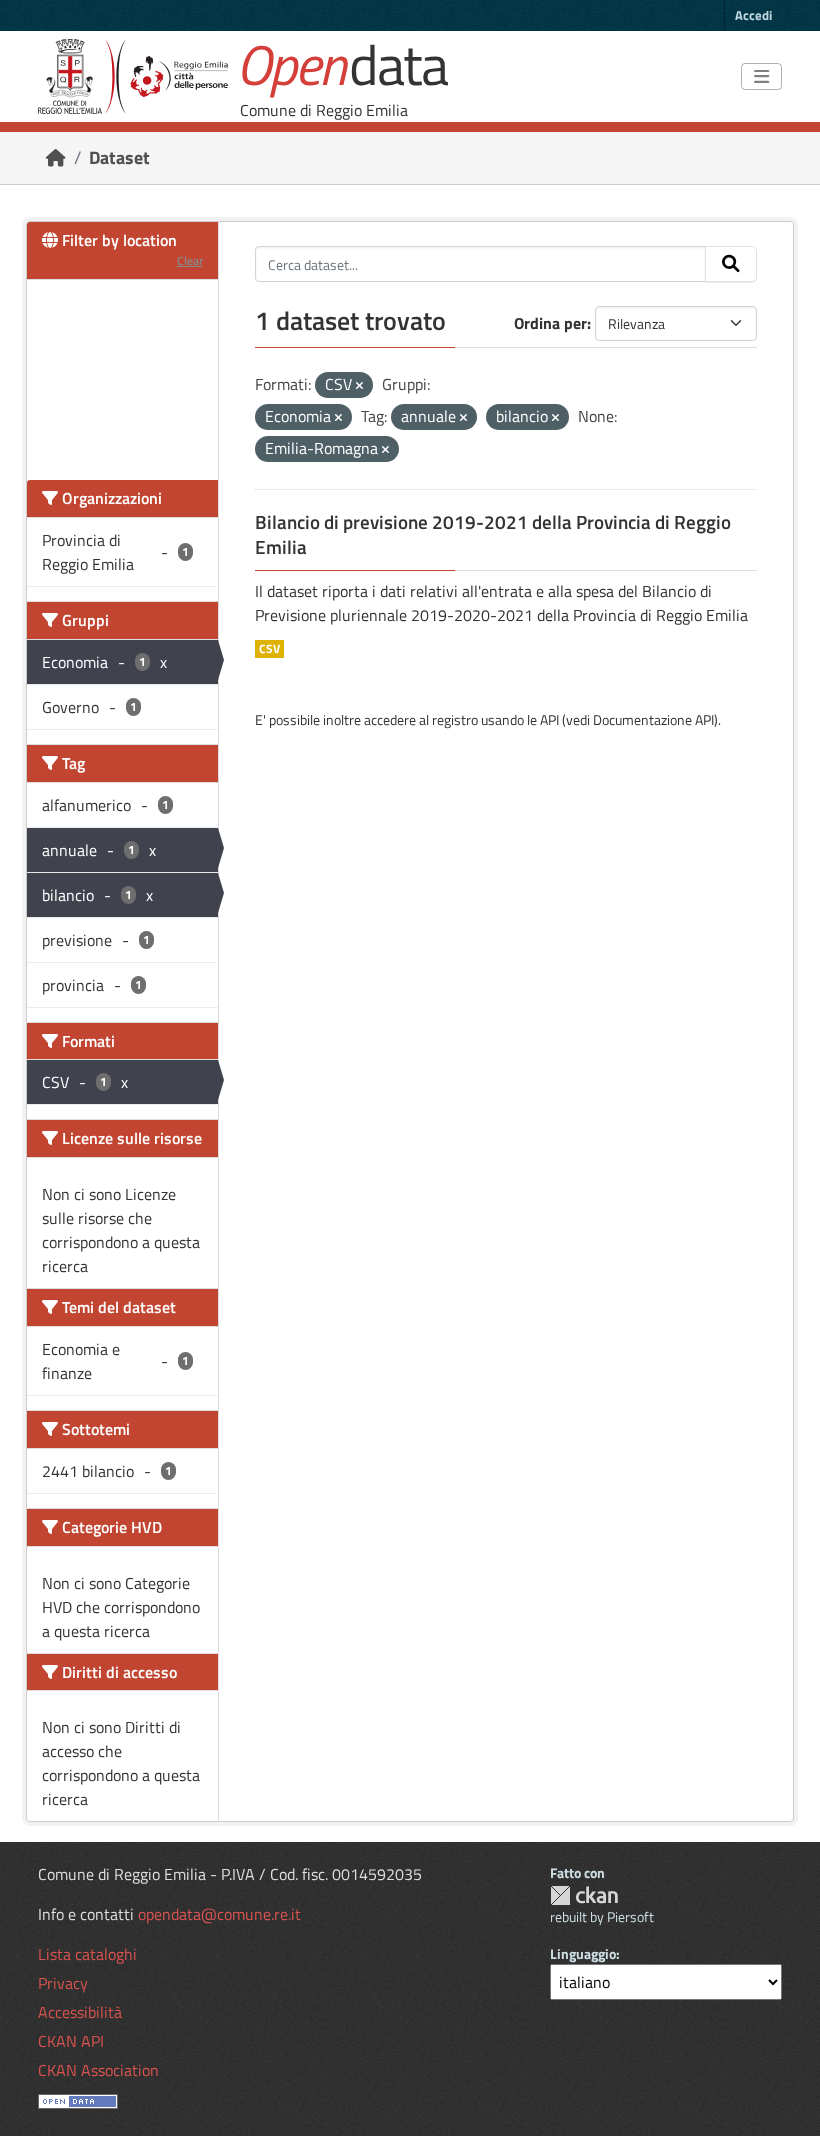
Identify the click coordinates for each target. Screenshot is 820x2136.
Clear (190, 260)
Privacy (63, 1983)
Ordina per (550, 323)
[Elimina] (359, 386)
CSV (269, 649)
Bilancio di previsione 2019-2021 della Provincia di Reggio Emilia (493, 534)
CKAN (584, 1895)
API (549, 719)
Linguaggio (583, 1953)
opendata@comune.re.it (219, 1914)
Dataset (119, 157)
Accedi (753, 15)
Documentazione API (653, 719)
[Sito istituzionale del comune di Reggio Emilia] (133, 76)
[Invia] (731, 264)
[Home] (56, 157)
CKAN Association (98, 2070)
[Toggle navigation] (761, 77)
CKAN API (71, 2041)
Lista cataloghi (87, 1954)
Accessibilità (80, 2012)
